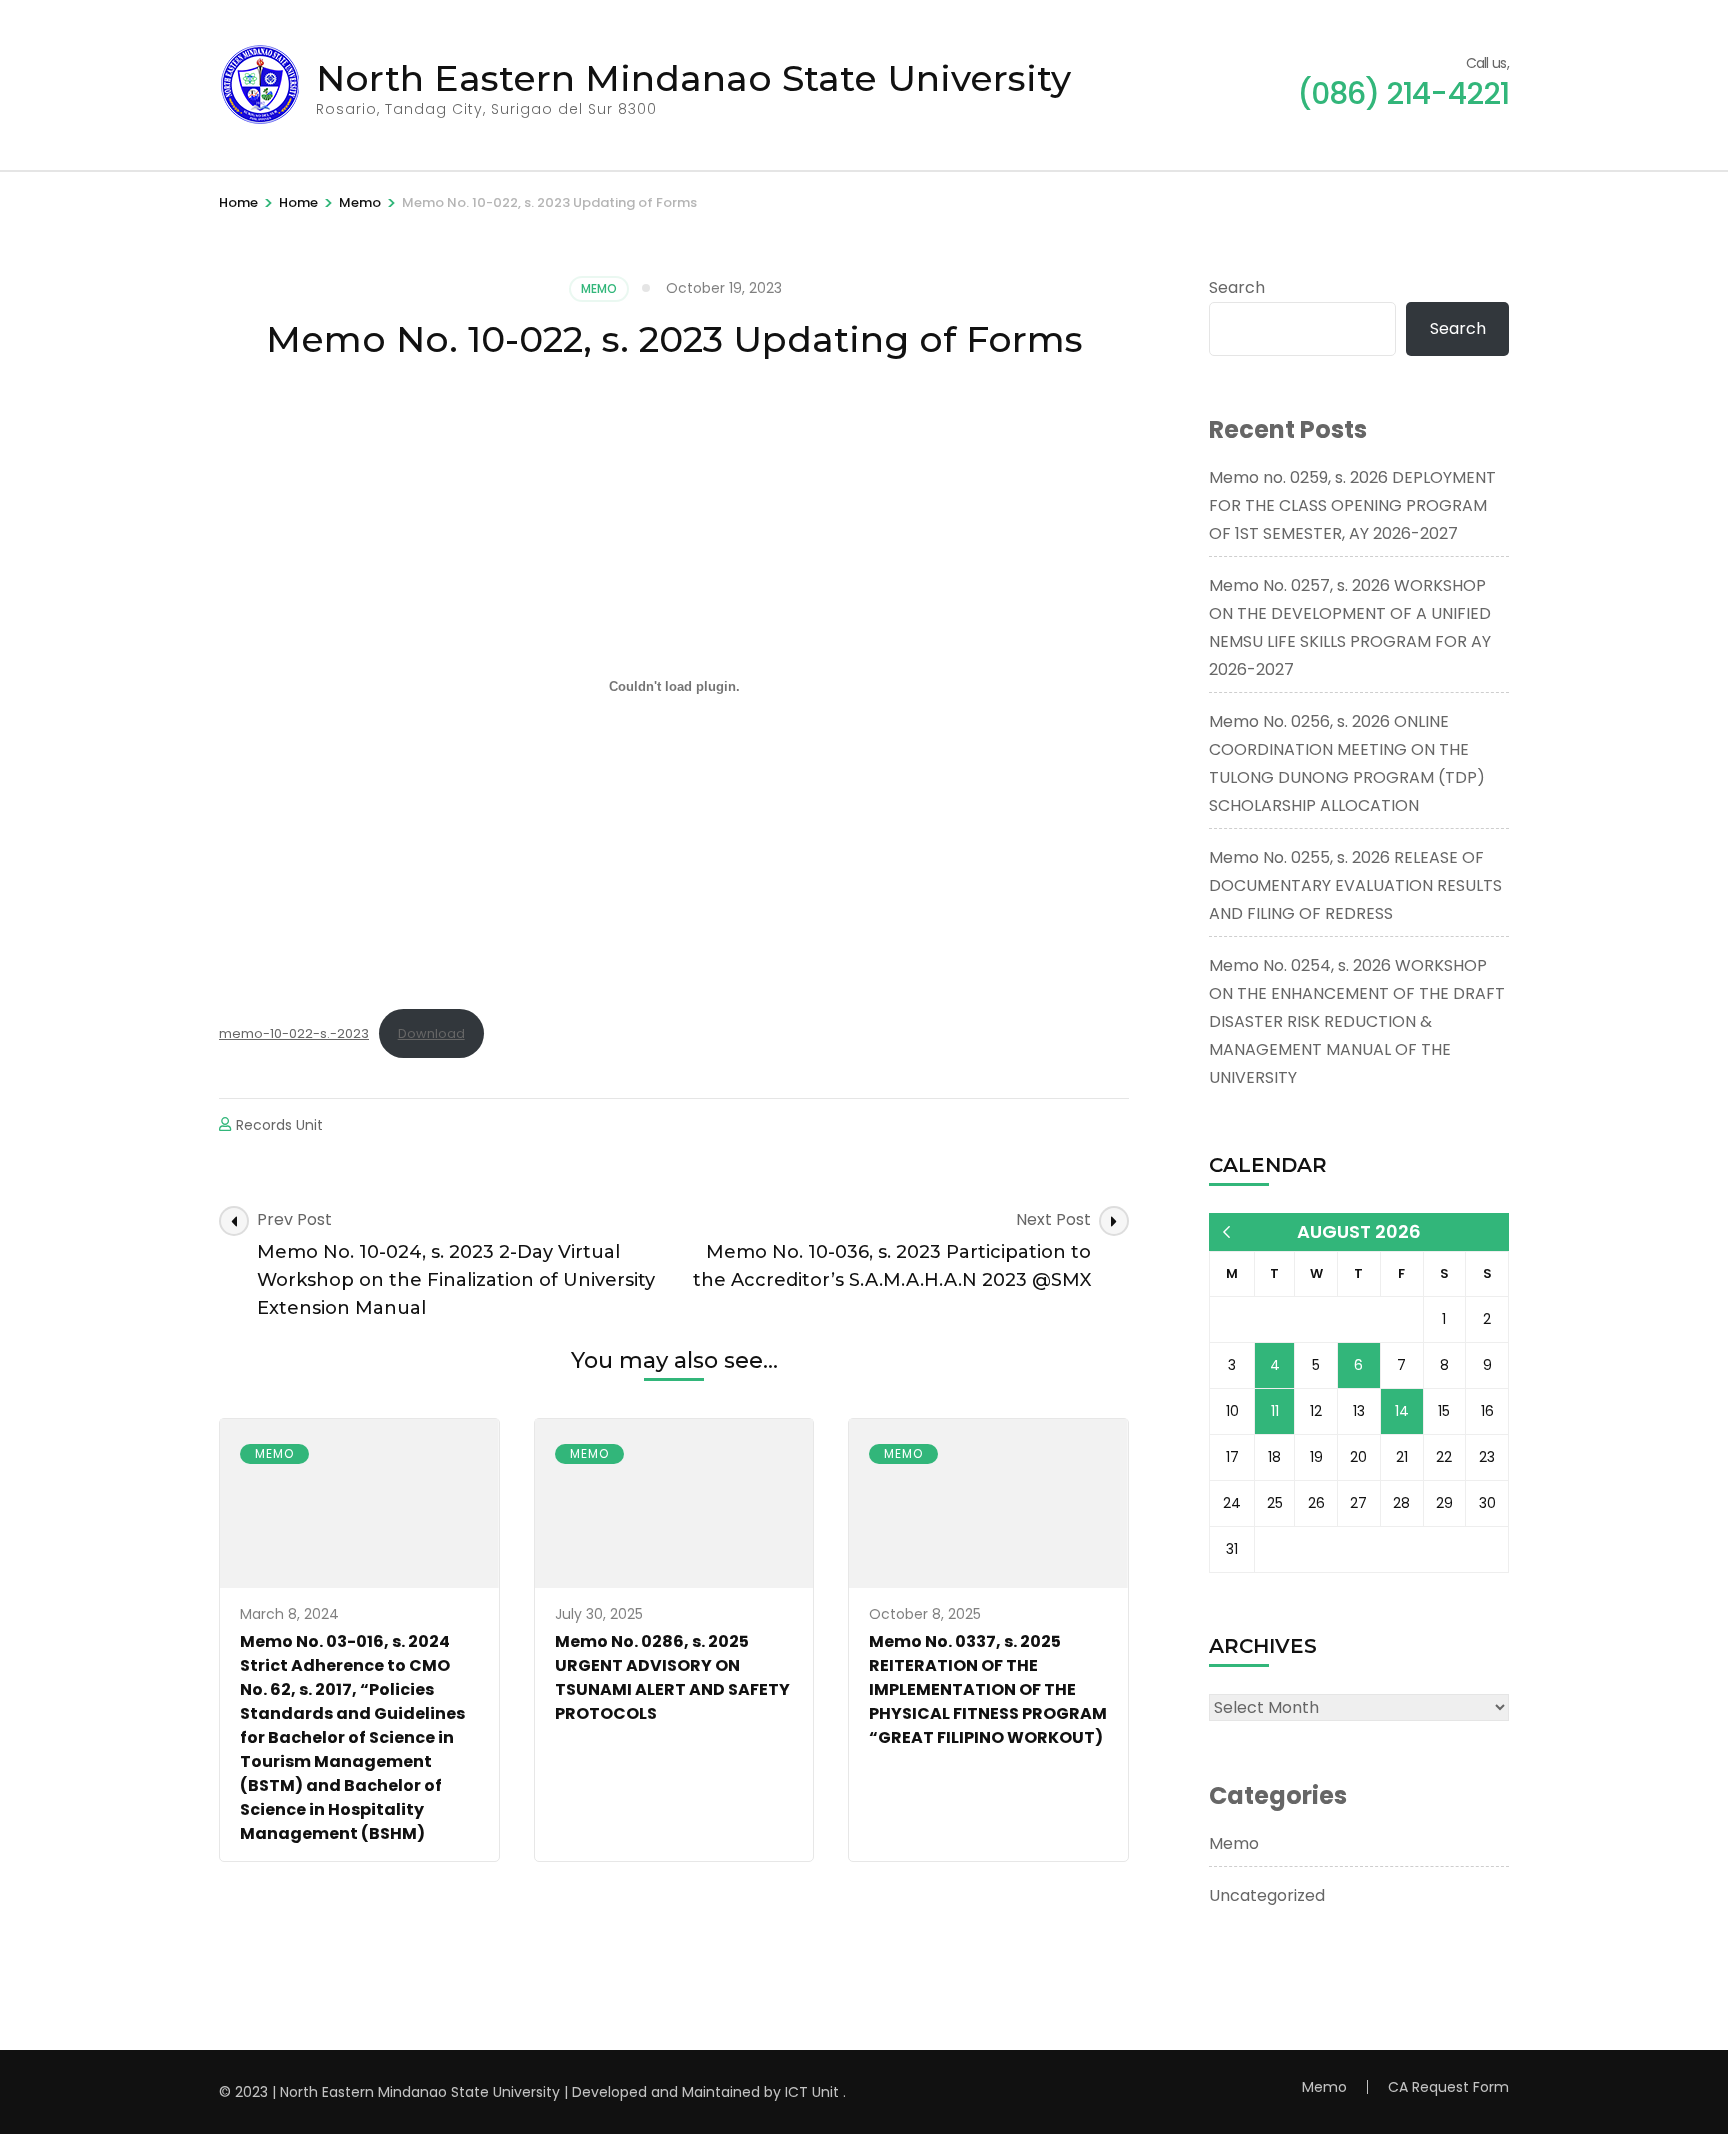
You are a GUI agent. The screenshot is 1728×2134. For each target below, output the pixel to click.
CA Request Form (1448, 2087)
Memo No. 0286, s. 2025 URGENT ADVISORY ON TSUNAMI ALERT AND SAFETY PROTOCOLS (672, 1677)
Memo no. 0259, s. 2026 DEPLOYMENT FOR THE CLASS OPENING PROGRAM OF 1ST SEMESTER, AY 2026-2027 (1352, 505)
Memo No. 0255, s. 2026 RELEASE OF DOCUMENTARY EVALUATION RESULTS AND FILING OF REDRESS (1355, 885)
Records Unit (279, 1125)
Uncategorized (1267, 1895)
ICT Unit (812, 2092)
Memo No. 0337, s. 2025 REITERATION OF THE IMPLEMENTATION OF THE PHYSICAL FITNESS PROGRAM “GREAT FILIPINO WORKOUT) (988, 1689)
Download (431, 1033)
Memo (599, 288)
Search (1237, 287)
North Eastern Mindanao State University (693, 78)
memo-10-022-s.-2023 (294, 1033)
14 (1402, 1411)
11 (1275, 1411)
